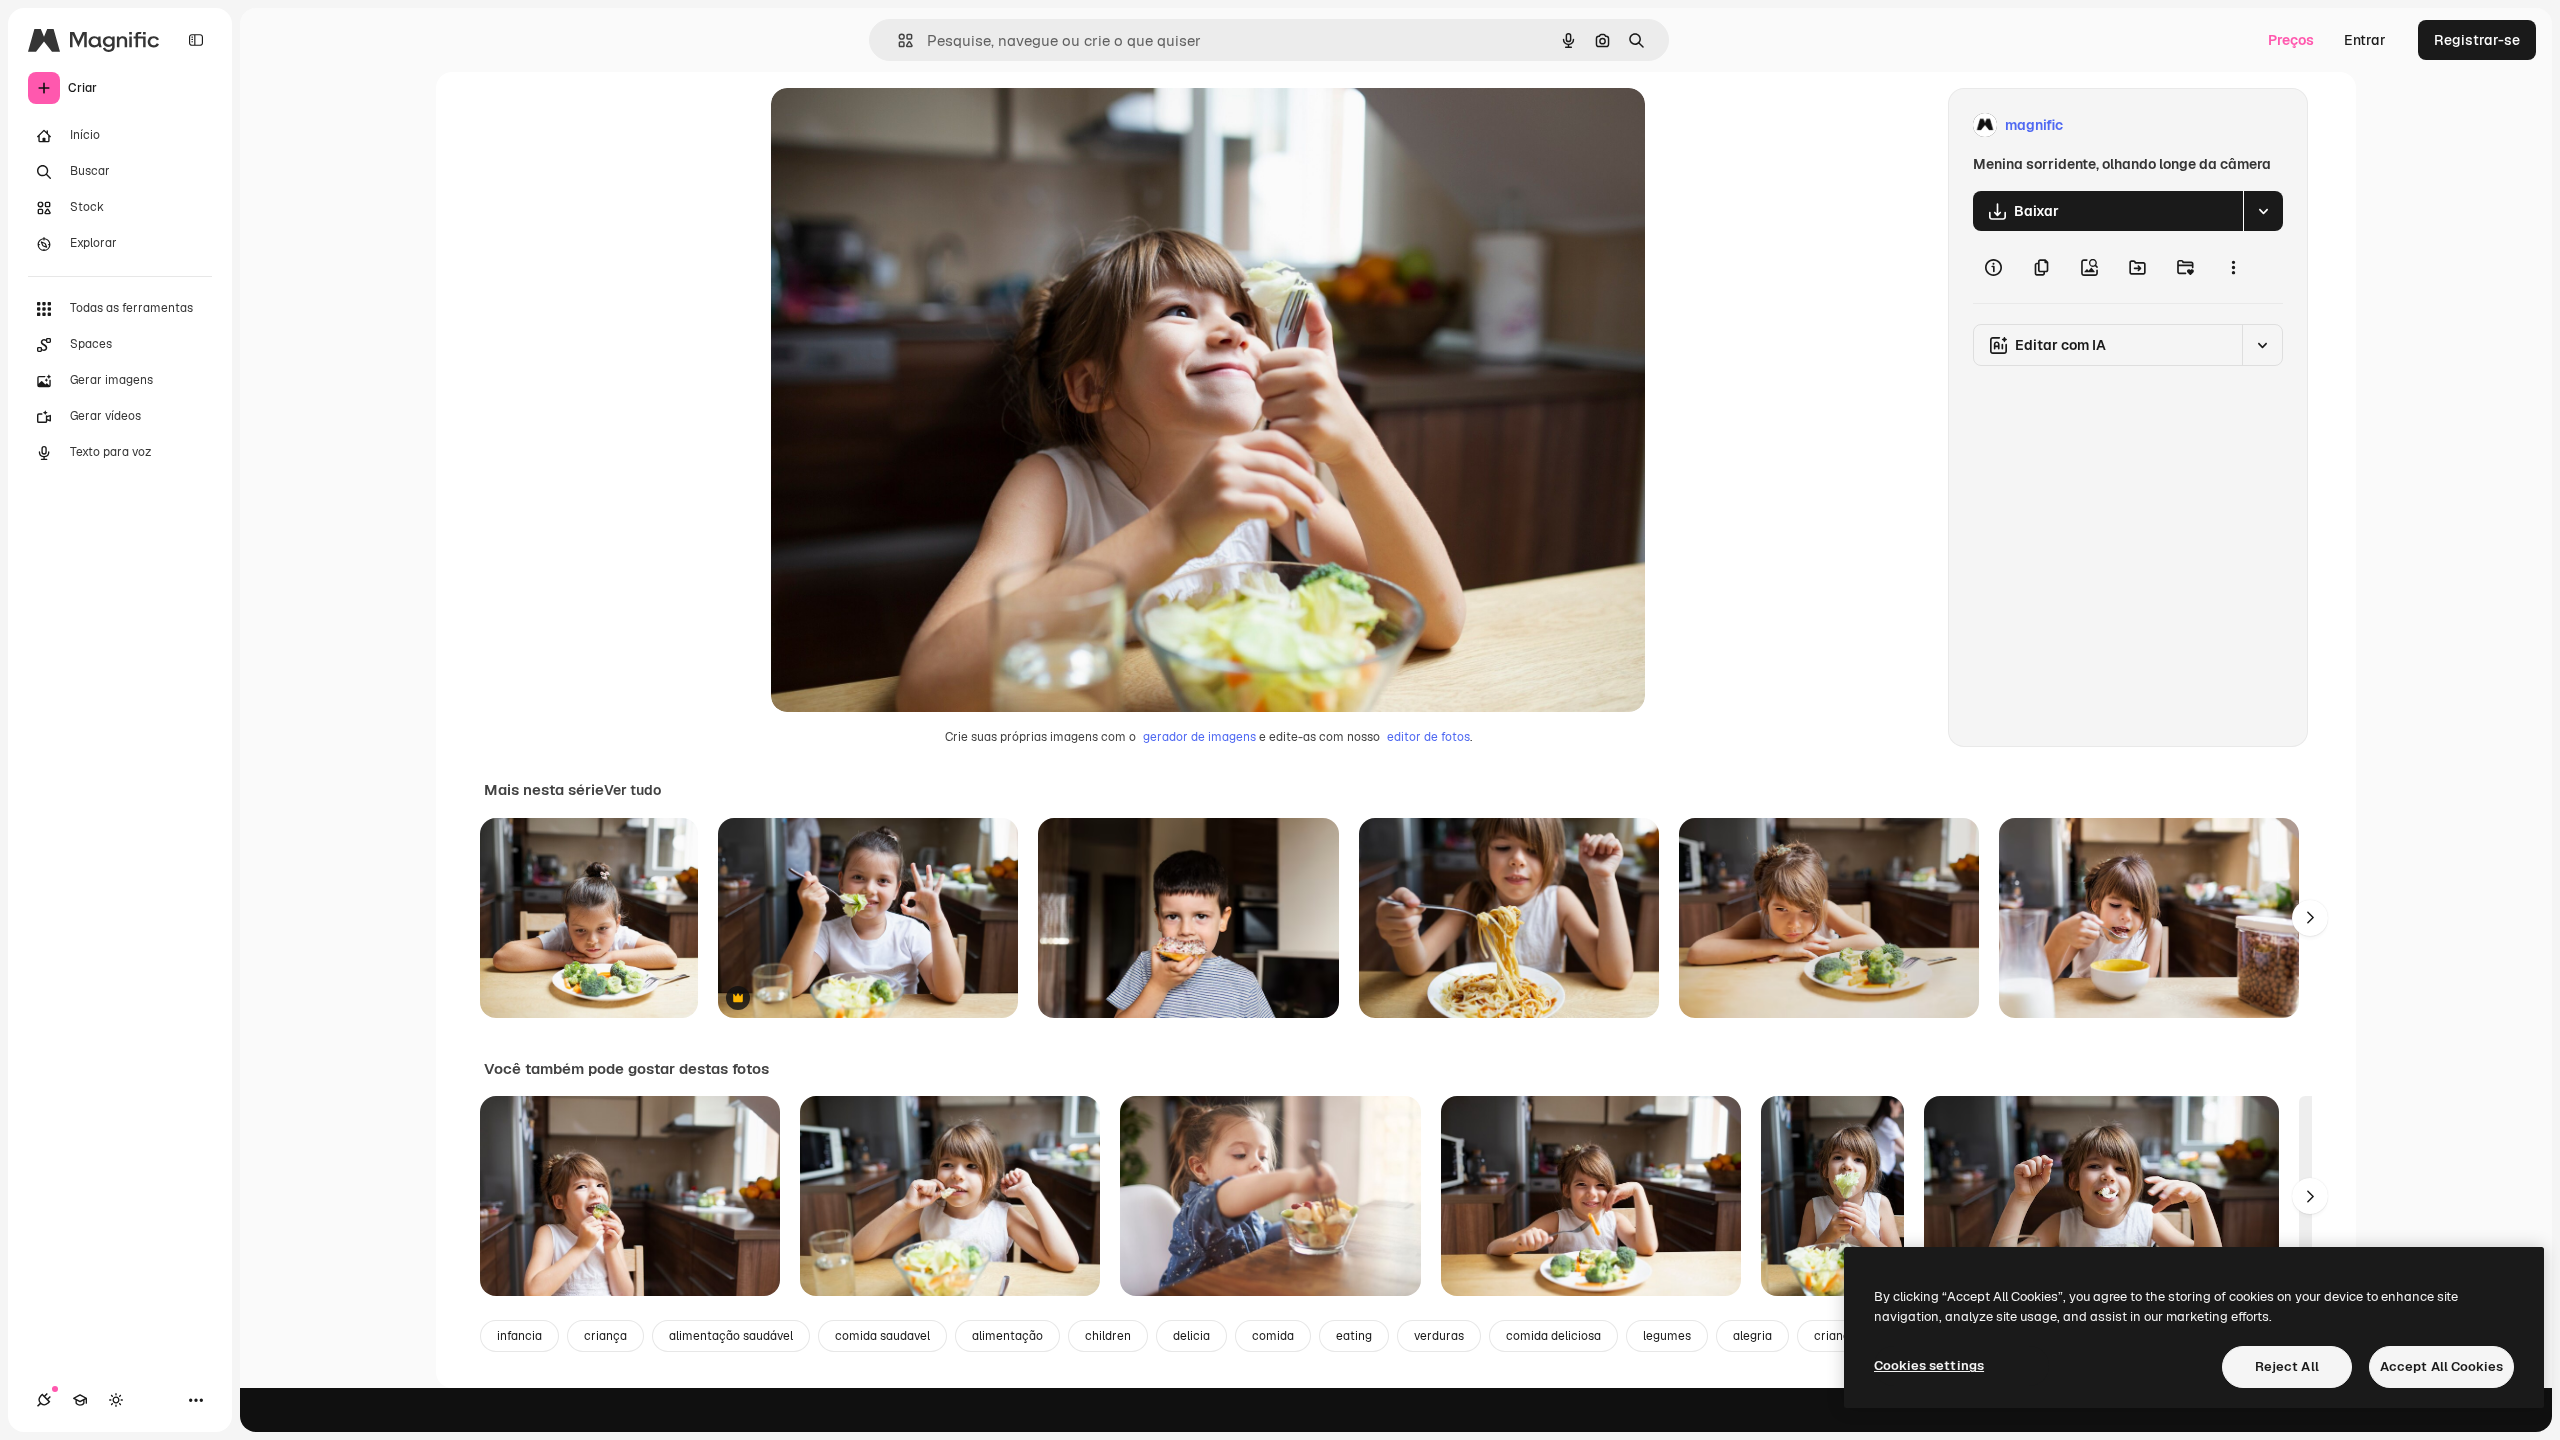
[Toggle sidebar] (196, 40)
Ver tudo (632, 790)
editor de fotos (1428, 737)
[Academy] (80, 1400)
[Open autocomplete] (897, 40)
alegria (1752, 1336)
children (1108, 1336)
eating (1354, 1336)
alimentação (1007, 1336)
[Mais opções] (2233, 267)
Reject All (2287, 1366)
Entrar (2365, 40)
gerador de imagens (1199, 737)
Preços (2291, 40)
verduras (1439, 1336)
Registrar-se (2477, 40)
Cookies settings (1929, 1365)
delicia (1191, 1336)
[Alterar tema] (116, 1400)
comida (1273, 1336)
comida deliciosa (1553, 1336)
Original (899, 125)
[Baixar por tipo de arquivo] (2263, 211)
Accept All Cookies (2441, 1366)
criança (605, 1336)
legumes (1667, 1336)
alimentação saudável (731, 1336)
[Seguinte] (2310, 918)
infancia (519, 1336)
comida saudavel (882, 1336)
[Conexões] (44, 1400)
